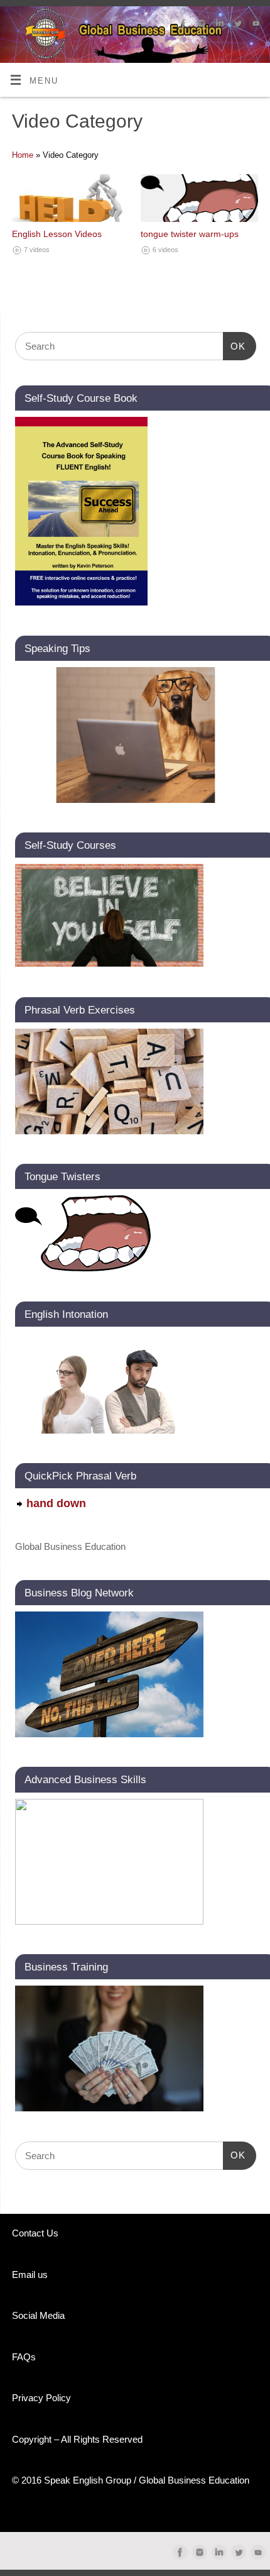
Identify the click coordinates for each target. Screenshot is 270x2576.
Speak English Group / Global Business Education (147, 2480)
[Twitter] (236, 25)
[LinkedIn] (218, 25)
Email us (30, 2275)
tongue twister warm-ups (190, 234)
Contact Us (35, 2233)
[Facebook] (182, 25)
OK (234, 346)
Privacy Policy (41, 2398)
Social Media (38, 2315)
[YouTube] (255, 25)
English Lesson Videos (57, 234)
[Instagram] (200, 25)
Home (23, 155)
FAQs (24, 2357)
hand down (56, 1503)
